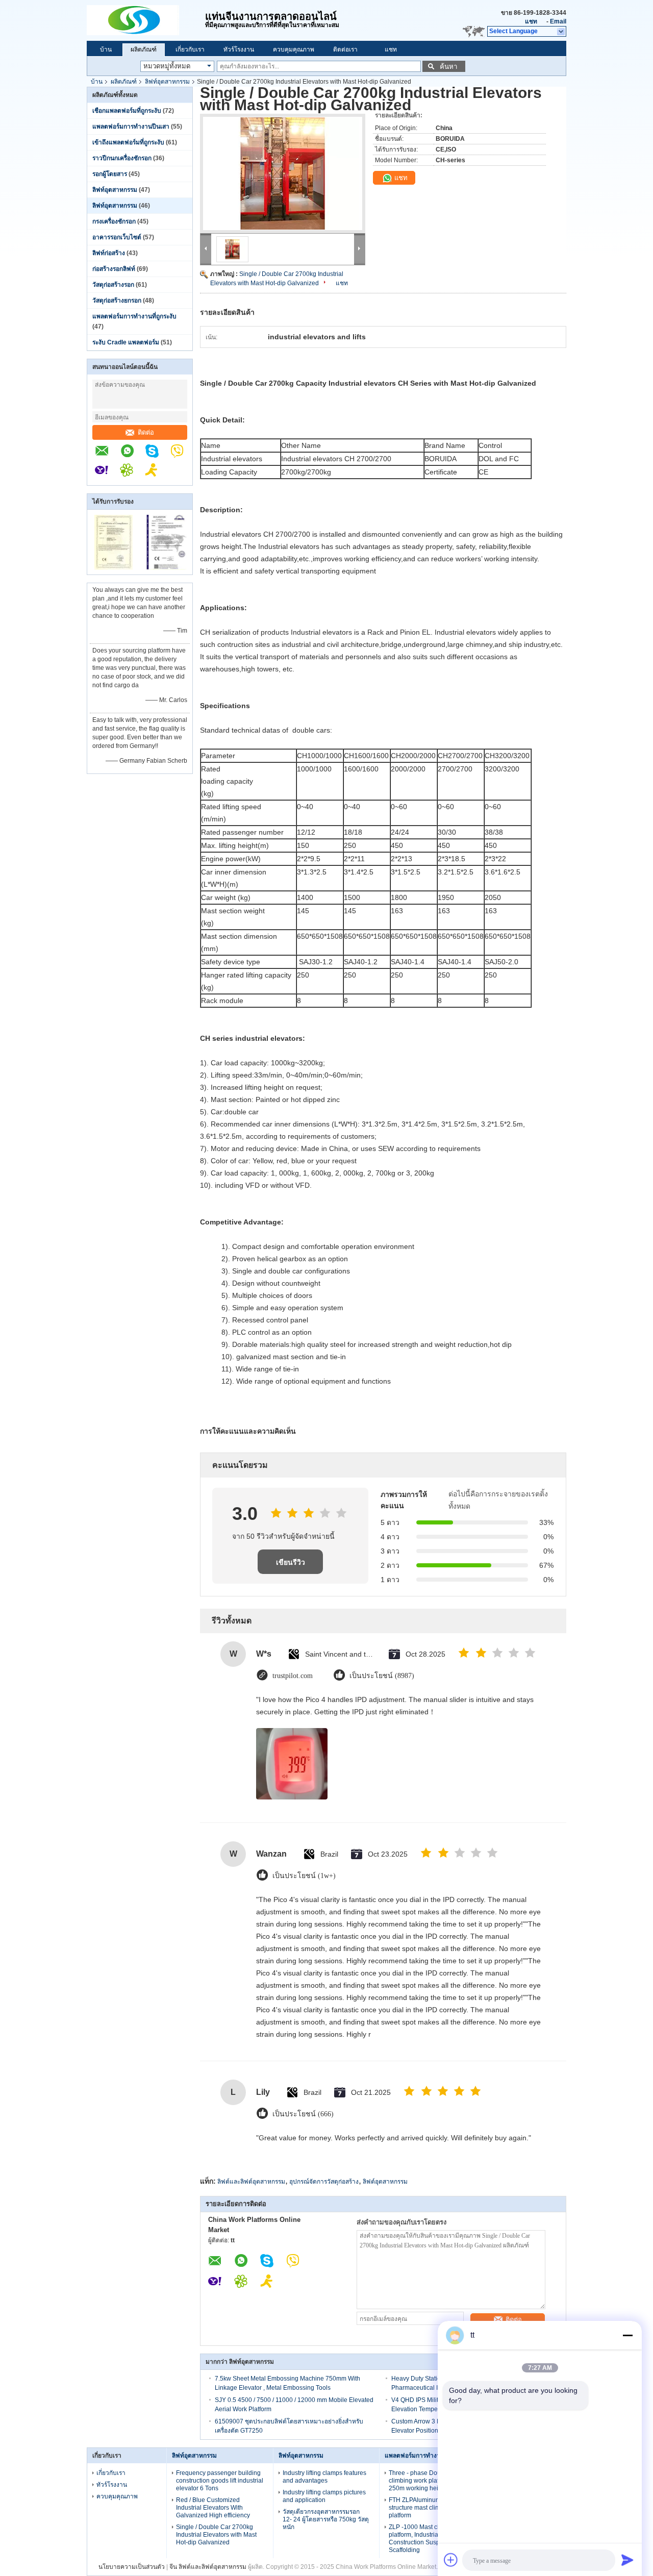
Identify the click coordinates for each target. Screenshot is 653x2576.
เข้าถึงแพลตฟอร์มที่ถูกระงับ (128, 142)
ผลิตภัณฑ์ (144, 49)
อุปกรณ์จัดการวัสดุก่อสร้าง (324, 2182)
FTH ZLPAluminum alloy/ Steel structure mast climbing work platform (431, 2508)
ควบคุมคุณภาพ (294, 49)
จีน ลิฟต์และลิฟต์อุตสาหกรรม (208, 2567)
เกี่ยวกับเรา (190, 49)
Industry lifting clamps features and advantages (324, 2477)
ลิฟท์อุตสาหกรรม (167, 82)
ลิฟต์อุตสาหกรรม (385, 2182)
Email (558, 21)
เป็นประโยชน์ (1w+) (304, 1876)
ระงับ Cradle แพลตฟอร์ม (126, 342)
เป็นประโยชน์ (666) (303, 2114)
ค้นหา (448, 67)
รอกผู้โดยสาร (110, 174)
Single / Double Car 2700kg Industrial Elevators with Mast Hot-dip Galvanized (216, 2535)
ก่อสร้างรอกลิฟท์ (114, 269)
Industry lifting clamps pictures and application (324, 2496)
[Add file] (451, 2560)
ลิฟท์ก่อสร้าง (109, 253)
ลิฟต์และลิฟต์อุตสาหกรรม (251, 2182)
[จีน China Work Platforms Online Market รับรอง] (114, 568)
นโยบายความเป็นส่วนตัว (132, 2567)
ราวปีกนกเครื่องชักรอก (122, 158)
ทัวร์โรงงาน (239, 49)
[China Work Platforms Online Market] (146, 20)
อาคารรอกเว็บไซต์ (117, 237)
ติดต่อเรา (345, 49)
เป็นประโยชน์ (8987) (382, 1676)
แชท (531, 21)
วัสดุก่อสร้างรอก (113, 285)
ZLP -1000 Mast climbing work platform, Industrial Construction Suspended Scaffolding (431, 2539)
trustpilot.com (293, 1676)
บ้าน (106, 49)
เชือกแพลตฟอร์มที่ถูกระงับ (127, 111)
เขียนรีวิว (291, 1562)
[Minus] (627, 2335)
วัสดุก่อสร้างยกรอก (117, 301)
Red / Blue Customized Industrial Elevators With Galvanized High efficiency (213, 2508)
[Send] (627, 2560)
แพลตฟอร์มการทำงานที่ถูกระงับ (134, 316)
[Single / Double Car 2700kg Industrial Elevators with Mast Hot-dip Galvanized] (283, 173)
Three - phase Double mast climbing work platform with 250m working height (426, 2481)
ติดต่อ (146, 432)
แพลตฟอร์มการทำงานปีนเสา (131, 127)
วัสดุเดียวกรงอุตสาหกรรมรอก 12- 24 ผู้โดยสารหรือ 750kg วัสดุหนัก (326, 2519)
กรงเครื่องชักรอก (114, 221)
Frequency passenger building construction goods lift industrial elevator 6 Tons (220, 2481)
